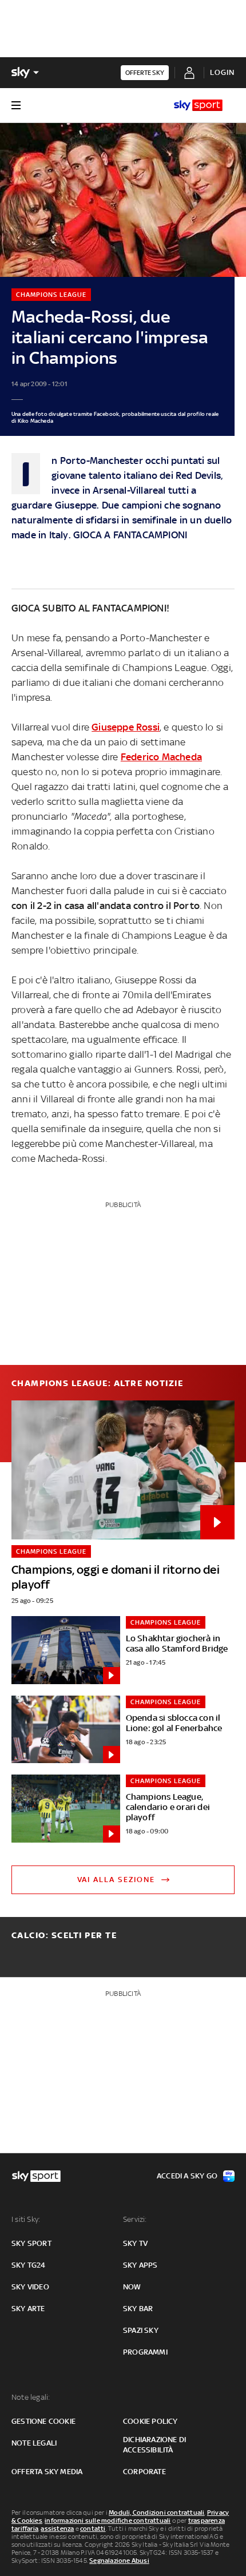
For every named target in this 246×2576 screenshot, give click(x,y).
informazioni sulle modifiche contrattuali (108, 2521)
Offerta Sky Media (47, 2472)
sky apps (140, 2265)
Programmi (145, 2352)
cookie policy (150, 2421)
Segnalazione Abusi (119, 2561)
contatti (93, 2529)
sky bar (138, 2309)
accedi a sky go (187, 2176)
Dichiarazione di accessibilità (154, 2445)
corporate (144, 2472)
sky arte (28, 2309)
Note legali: (31, 2397)
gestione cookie (43, 2421)
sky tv (135, 2243)
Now (132, 2287)
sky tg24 (29, 2265)
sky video (30, 2287)
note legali (34, 2443)
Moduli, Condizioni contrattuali (156, 2513)
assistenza (57, 2529)
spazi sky (141, 2330)
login (222, 72)
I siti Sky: (26, 2219)
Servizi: (135, 2219)
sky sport (31, 2243)
